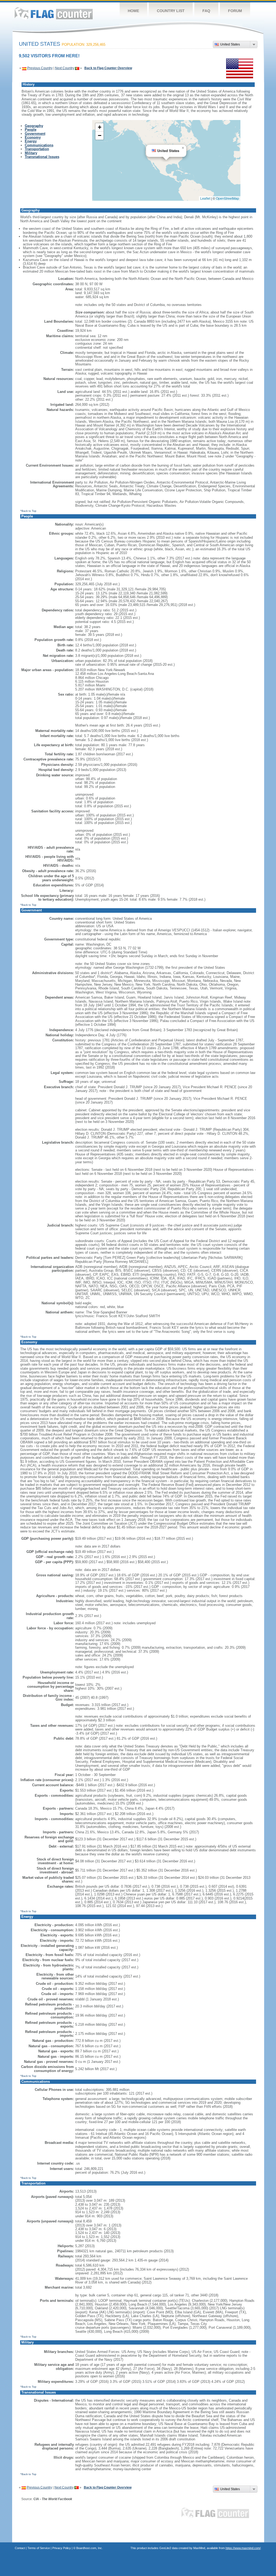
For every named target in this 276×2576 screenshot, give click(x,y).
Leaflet (205, 198)
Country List (171, 11)
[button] (183, 148)
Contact (20, 2548)
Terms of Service (39, 2548)
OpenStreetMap (227, 198)
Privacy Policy (62, 2548)
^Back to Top (28, 511)
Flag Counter (54, 13)
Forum (235, 11)
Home (133, 11)
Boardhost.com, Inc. (89, 2548)
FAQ (206, 11)
